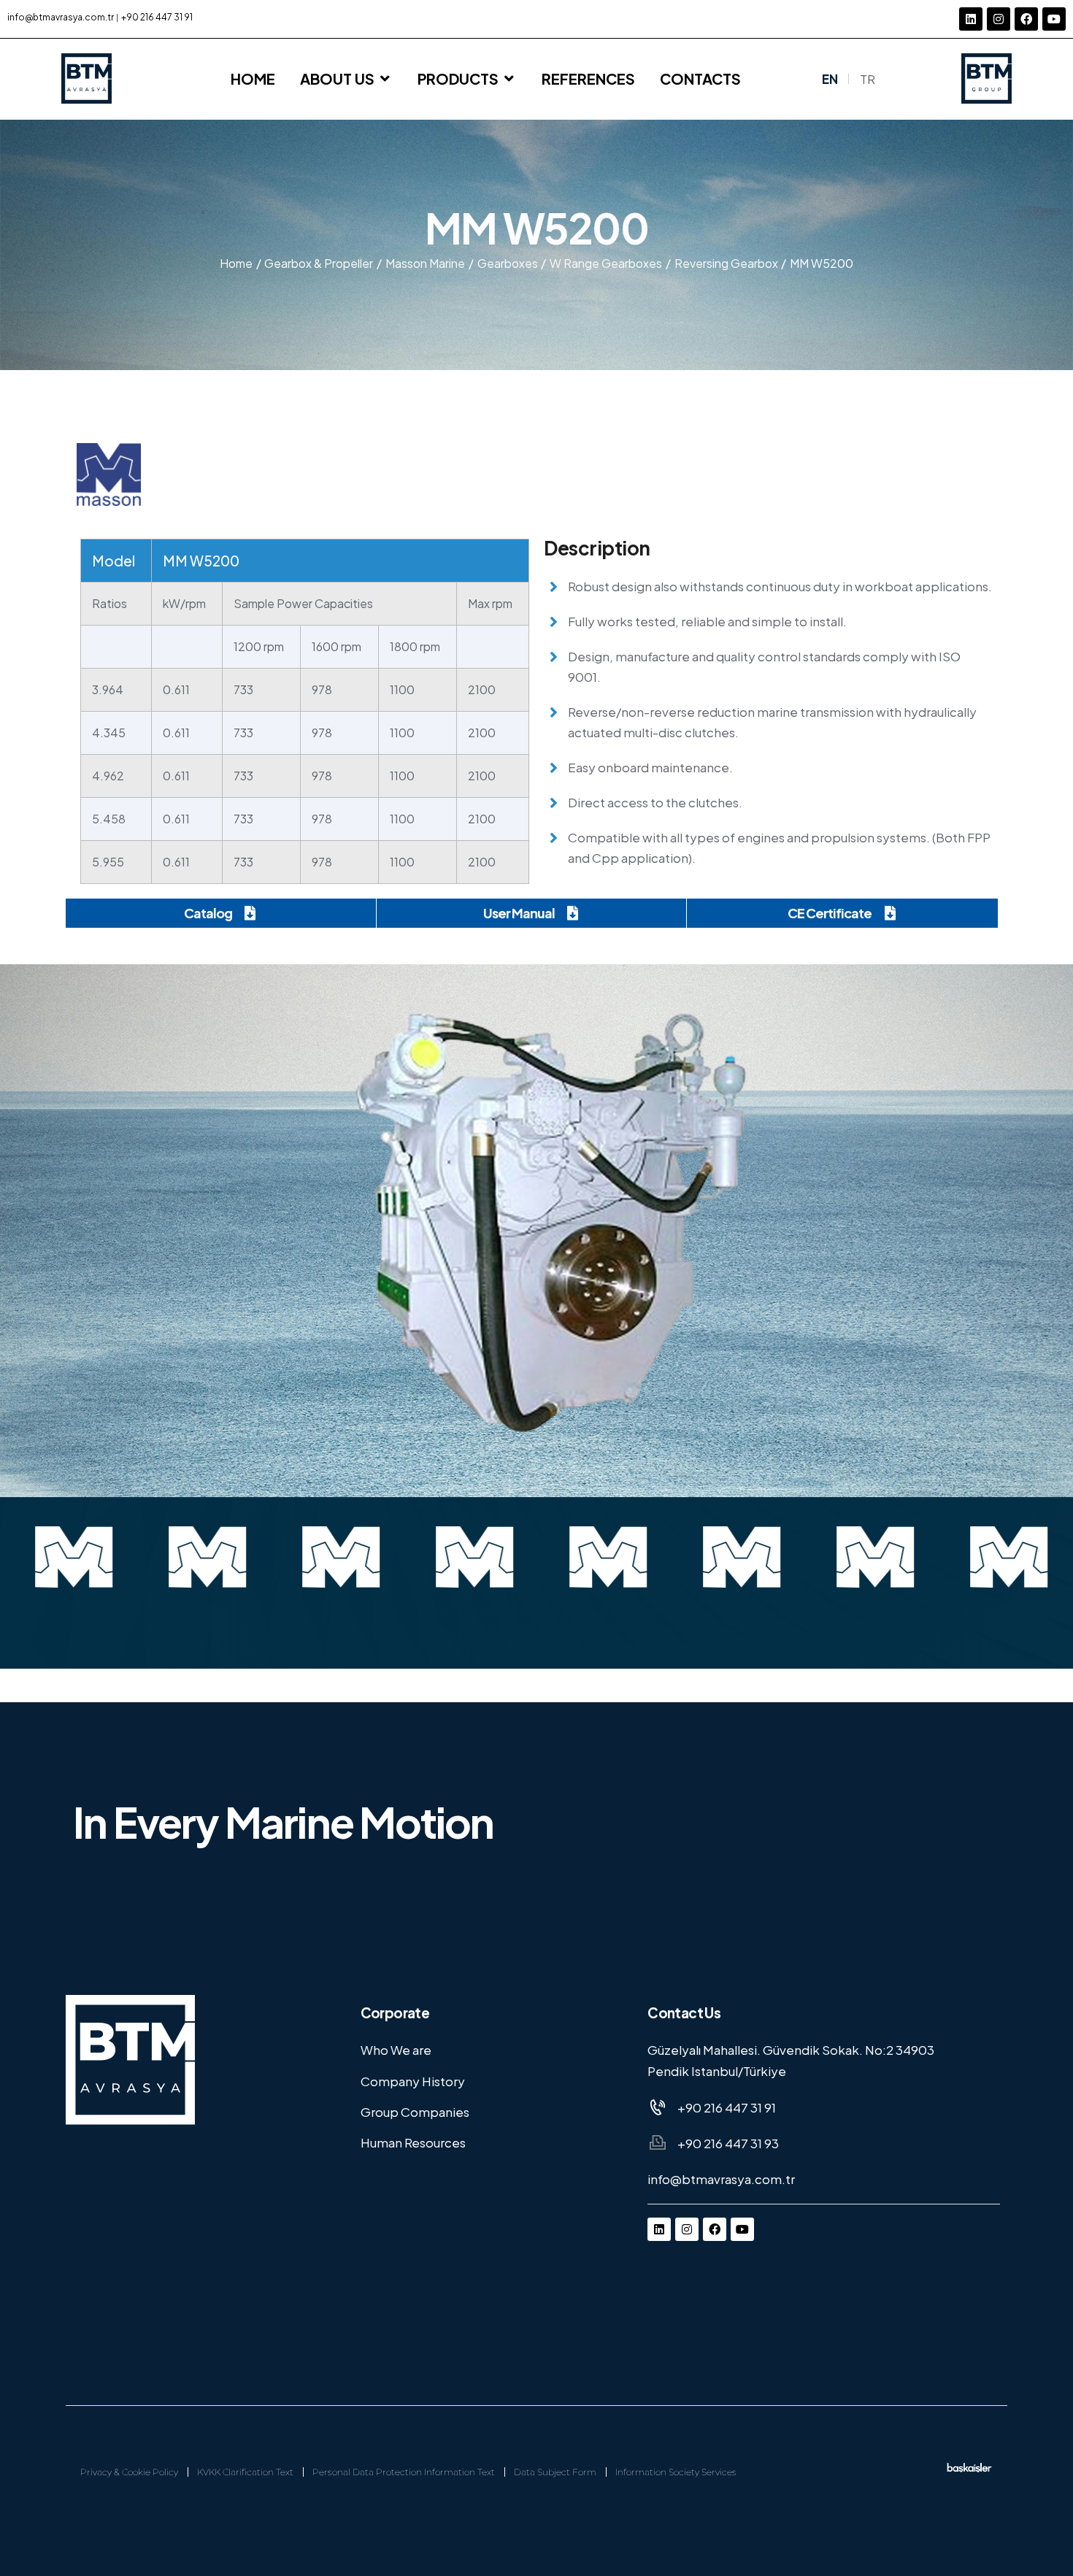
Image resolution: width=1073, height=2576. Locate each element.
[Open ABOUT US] (385, 79)
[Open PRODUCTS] (509, 79)
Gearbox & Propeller (319, 263)
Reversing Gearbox (726, 263)
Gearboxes (508, 263)
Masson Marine (425, 263)
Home (236, 263)
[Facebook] (1026, 19)
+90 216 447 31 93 (728, 2143)
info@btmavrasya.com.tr (61, 17)
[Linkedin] (971, 19)
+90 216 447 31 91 (157, 17)
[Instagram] (999, 19)
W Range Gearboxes (606, 263)
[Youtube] (1054, 19)
